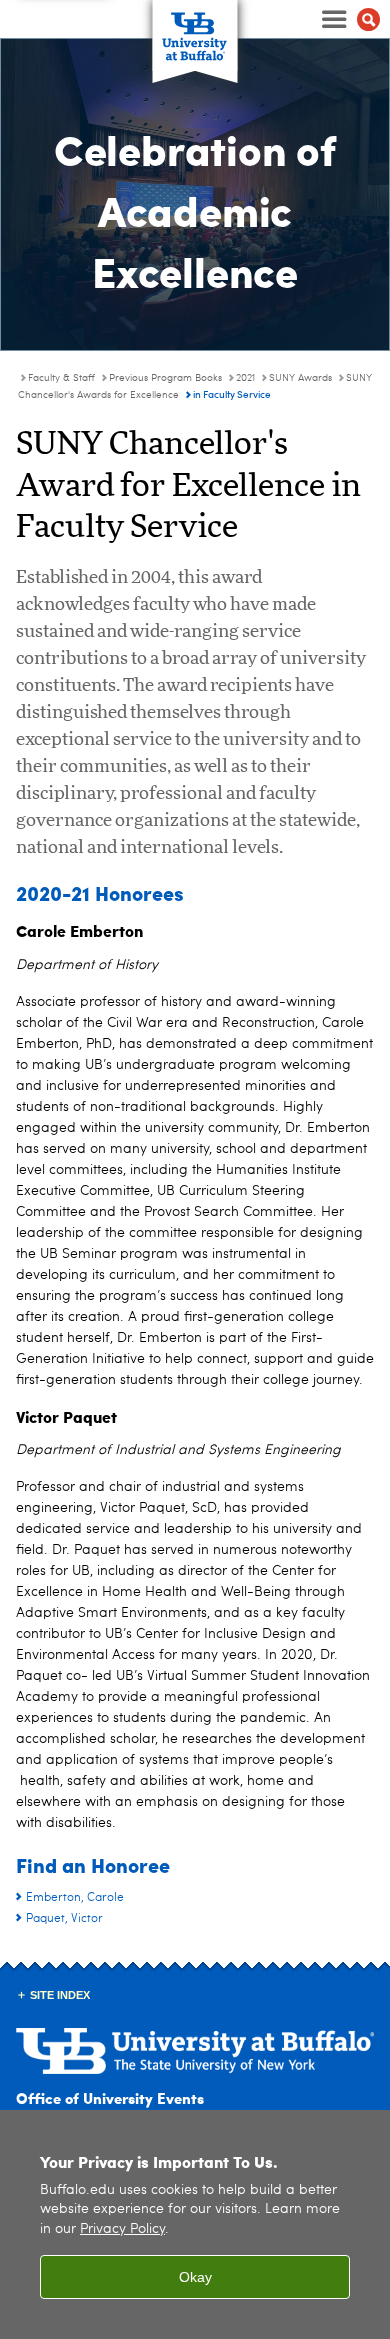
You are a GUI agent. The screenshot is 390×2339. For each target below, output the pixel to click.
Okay (195, 2277)
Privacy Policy (122, 2229)
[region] (195, 2224)
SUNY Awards (300, 378)
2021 (245, 378)
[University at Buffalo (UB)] (195, 30)
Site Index (60, 1995)
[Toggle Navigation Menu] (348, 19)
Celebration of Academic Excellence (195, 209)
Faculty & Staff (61, 378)
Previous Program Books (165, 378)
